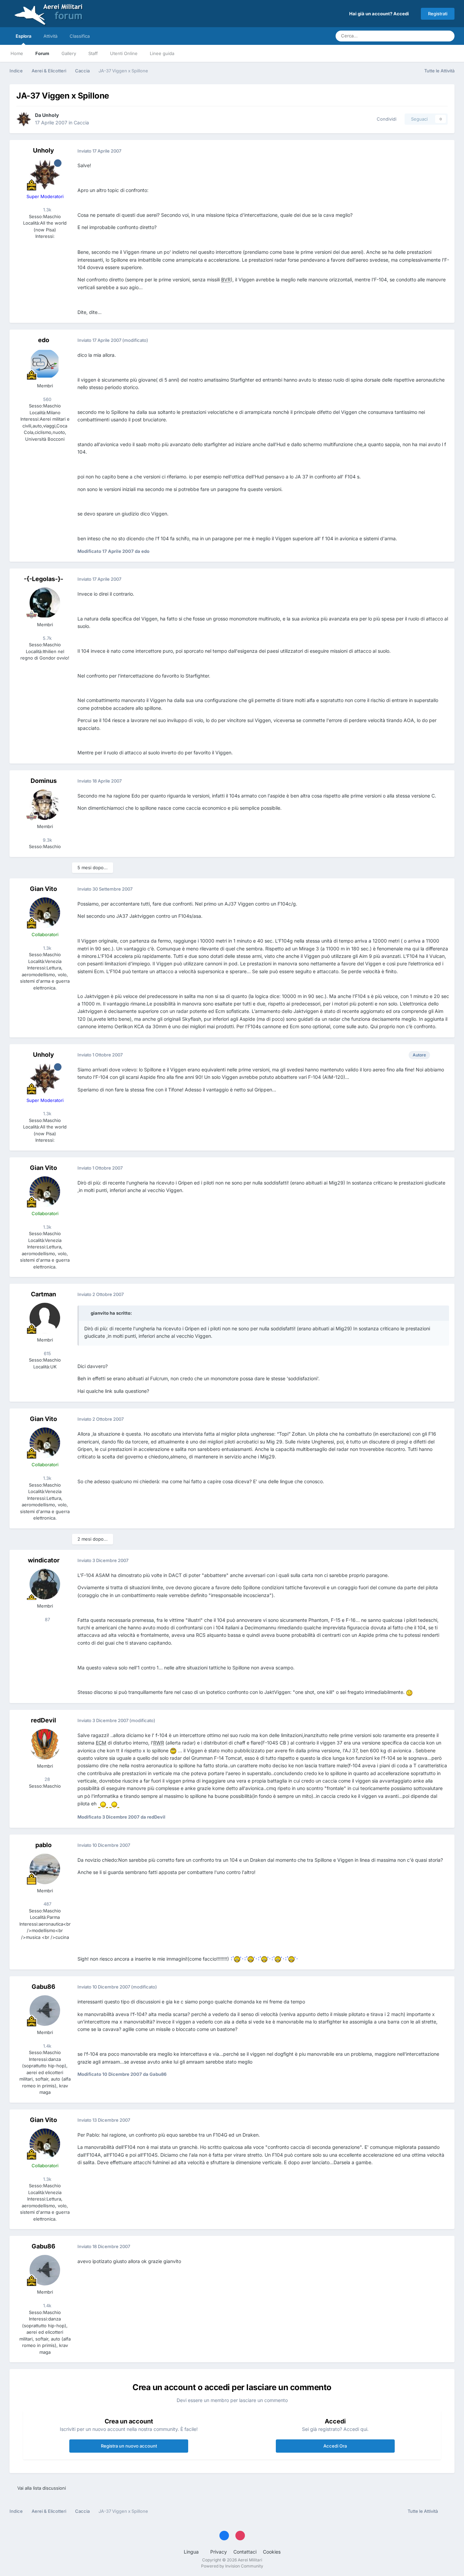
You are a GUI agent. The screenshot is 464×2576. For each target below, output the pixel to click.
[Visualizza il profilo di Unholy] (24, 119)
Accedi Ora (335, 2446)
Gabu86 (43, 1987)
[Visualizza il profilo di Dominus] (45, 805)
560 (47, 399)
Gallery (69, 53)
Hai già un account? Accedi (380, 14)
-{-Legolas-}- (43, 579)
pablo (43, 1845)
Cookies (272, 2552)
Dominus (44, 781)
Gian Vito (43, 889)
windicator (44, 1560)
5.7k (47, 638)
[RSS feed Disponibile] (448, 2511)
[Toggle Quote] (87, 1313)
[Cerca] (447, 36)
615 (47, 1353)
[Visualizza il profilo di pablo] (45, 1869)
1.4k (47, 2046)
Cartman (43, 1294)
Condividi (385, 119)
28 (47, 1779)
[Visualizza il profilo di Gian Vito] (45, 913)
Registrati (438, 14)
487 (47, 1904)
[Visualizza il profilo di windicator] (45, 1584)
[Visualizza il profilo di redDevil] (45, 1744)
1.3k (47, 210)
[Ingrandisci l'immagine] (409, 1692)
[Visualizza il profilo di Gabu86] (45, 2011)
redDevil (43, 1720)
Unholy (50, 115)
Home (17, 53)
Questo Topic (418, 36)
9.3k (47, 840)
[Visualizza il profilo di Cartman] (45, 1318)
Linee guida (162, 53)
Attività (50, 36)
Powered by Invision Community (232, 2566)
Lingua (192, 2552)
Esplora (23, 36)
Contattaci (245, 2552)
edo (44, 340)
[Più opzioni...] (442, 151)
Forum (42, 53)
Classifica (80, 36)
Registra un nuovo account (129, 2446)
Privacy (219, 2552)
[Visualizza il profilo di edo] (45, 364)
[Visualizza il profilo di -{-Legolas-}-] (45, 603)
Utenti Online (124, 53)
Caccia (81, 122)
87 (47, 1619)
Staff (93, 53)
